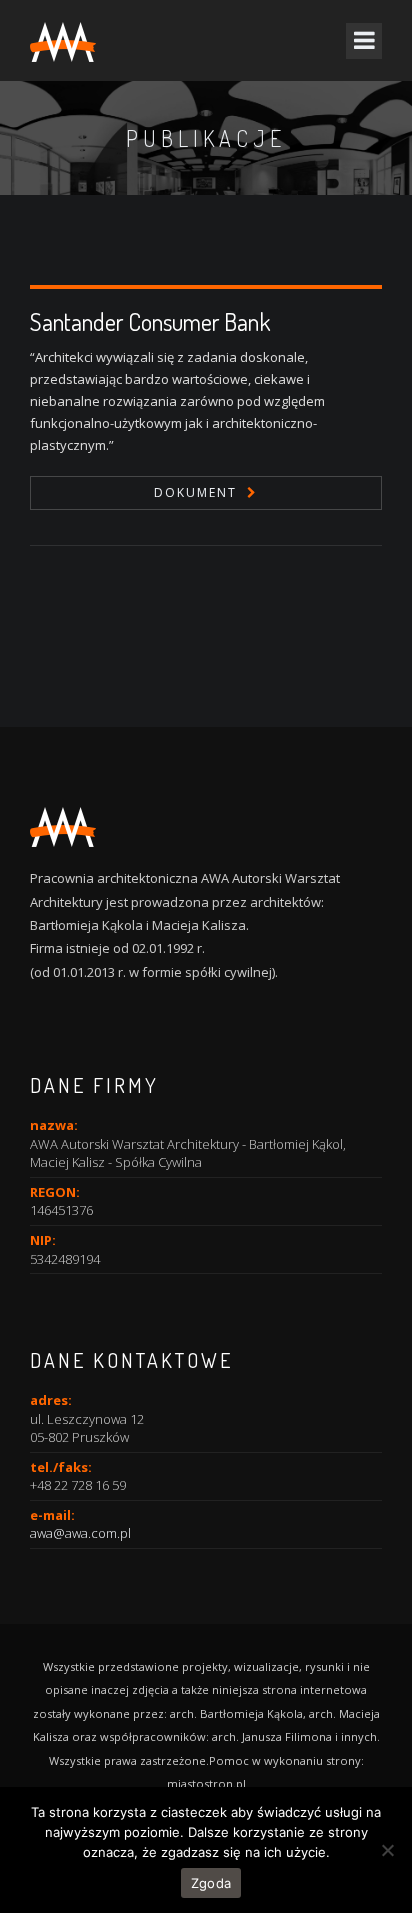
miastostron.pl (206, 1783)
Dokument (195, 492)
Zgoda (211, 1883)
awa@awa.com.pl (80, 1533)
